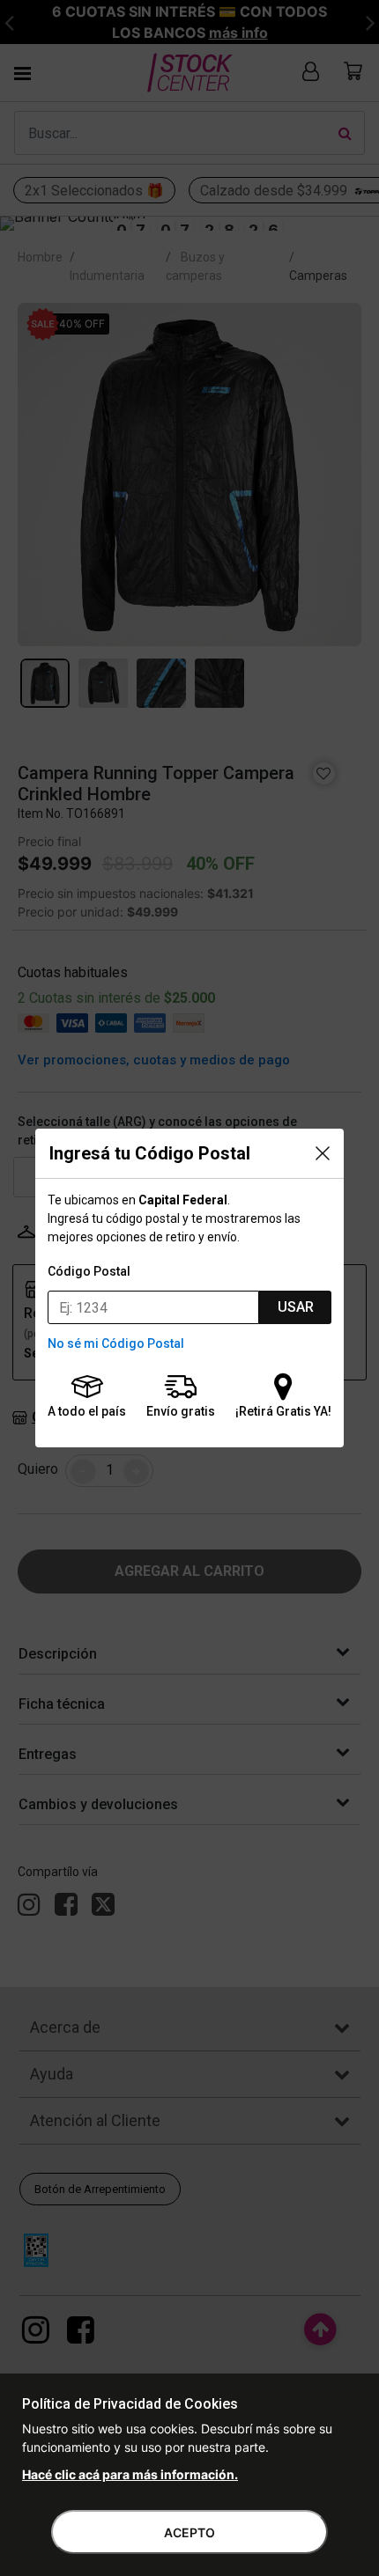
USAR (296, 1307)
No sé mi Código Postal (116, 1343)
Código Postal (89, 1271)
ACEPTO (189, 2532)
